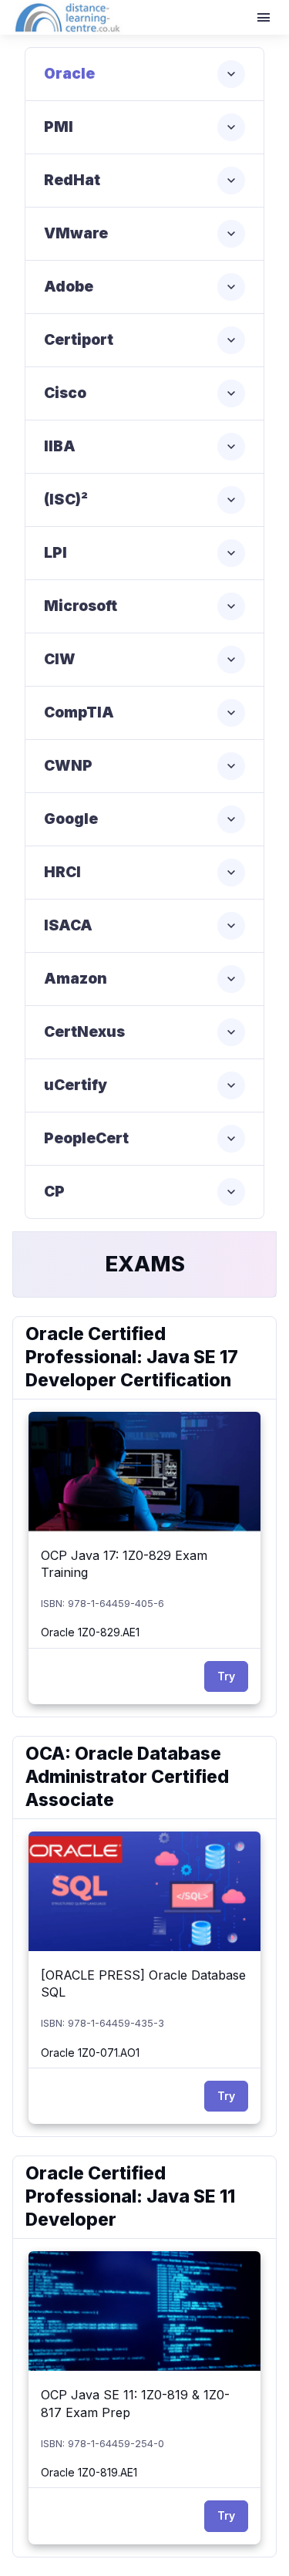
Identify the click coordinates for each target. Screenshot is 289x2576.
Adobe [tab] (69, 287)
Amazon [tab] (76, 979)
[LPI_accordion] (144, 553)
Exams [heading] (145, 1264)
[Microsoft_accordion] (144, 606)
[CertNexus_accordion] (144, 1032)
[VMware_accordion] (144, 234)
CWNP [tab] (68, 766)
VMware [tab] (76, 233)
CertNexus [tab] (84, 1032)
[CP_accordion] (144, 1192)
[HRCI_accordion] (144, 873)
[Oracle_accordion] (144, 74)
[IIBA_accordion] (144, 447)
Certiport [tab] (79, 340)
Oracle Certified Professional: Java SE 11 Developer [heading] (130, 2196)
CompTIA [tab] (79, 712)
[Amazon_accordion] (144, 979)
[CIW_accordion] (144, 660)
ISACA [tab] (68, 925)
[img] (144, 1472)
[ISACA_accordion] (144, 926)
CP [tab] (54, 1192)
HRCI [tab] (62, 872)
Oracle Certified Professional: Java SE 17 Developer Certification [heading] (132, 1357)
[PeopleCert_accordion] (144, 1139)
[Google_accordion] (144, 819)
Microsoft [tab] (81, 606)
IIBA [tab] (60, 446)
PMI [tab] (59, 127)
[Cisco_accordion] (144, 393)
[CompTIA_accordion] (144, 713)
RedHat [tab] (72, 180)
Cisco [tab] (65, 393)
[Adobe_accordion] (144, 287)
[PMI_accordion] (144, 127)
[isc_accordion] (144, 500)
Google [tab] (71, 819)
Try (226, 1676)
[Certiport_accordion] (144, 340)
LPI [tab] (55, 553)
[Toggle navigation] (265, 18)
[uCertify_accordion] (144, 1085)
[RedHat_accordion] (144, 181)
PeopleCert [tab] (86, 1138)
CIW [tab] (60, 659)
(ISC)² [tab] (66, 500)
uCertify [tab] (76, 1085)
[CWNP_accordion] (144, 766)
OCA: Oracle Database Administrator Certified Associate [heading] (127, 1777)
